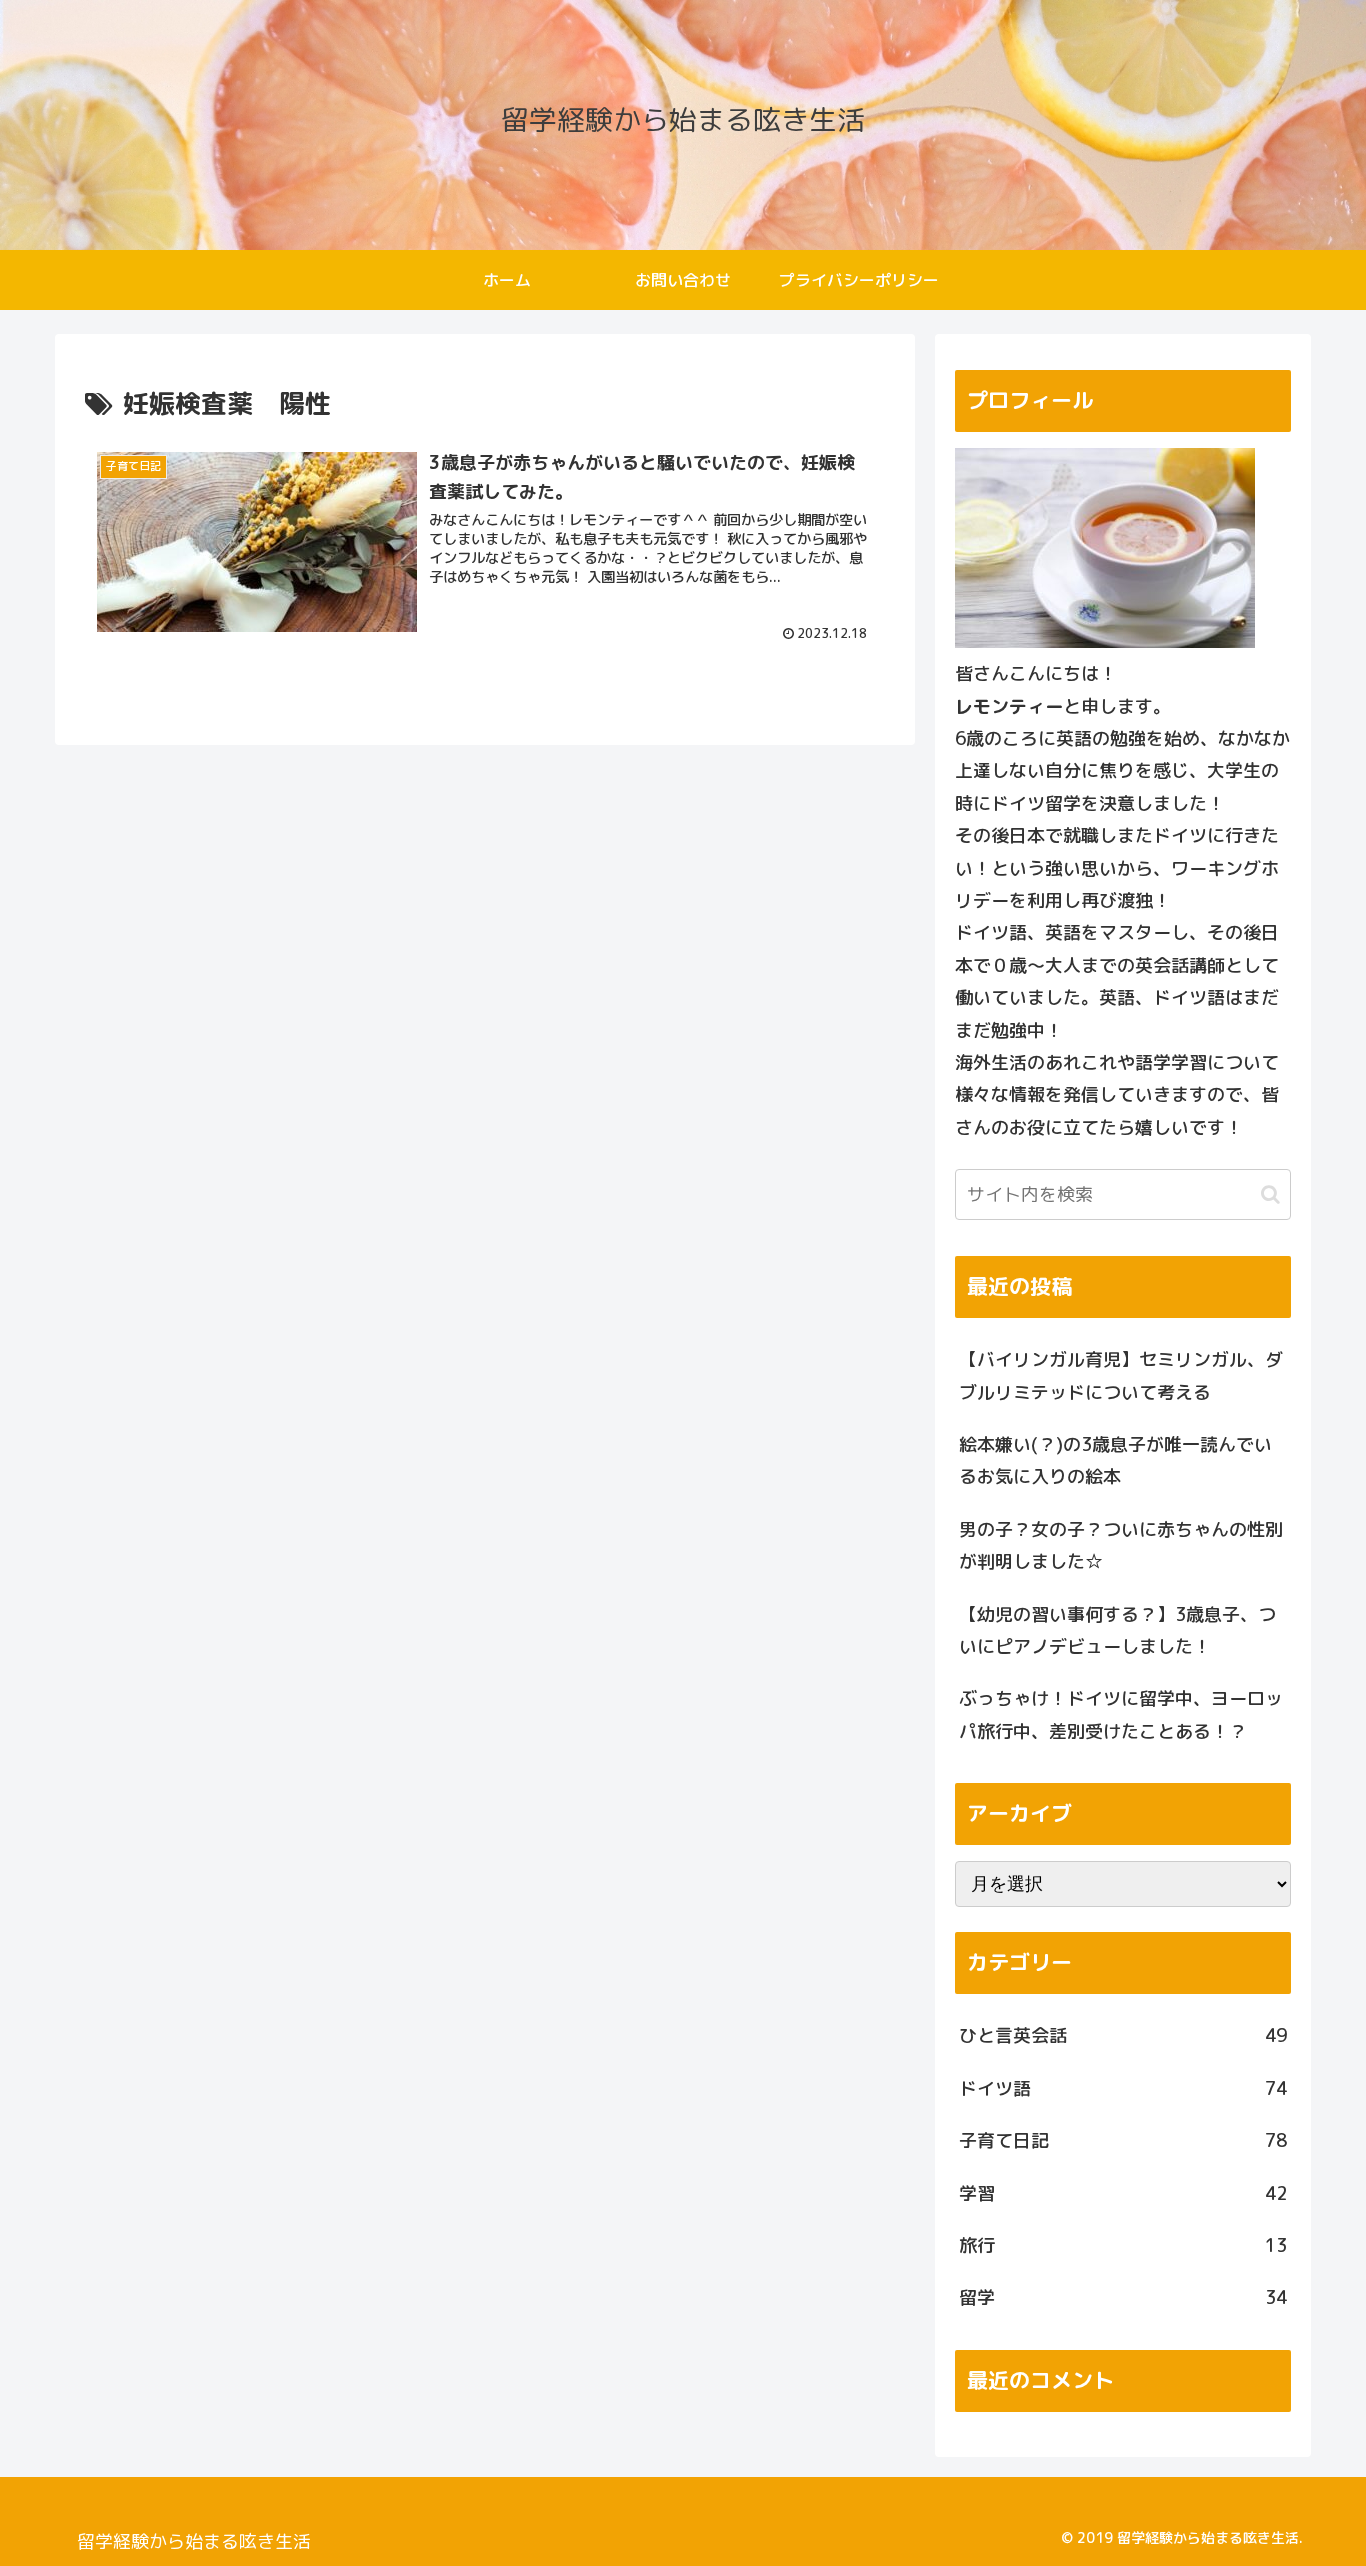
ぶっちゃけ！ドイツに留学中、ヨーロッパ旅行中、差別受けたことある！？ (1121, 1714)
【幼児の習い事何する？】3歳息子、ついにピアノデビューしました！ (1117, 1630)
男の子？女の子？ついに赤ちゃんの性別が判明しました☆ (1121, 1545)
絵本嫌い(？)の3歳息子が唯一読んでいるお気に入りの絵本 (1115, 1460)
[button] (1270, 1194)
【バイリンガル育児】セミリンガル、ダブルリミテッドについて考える (1121, 1375)
